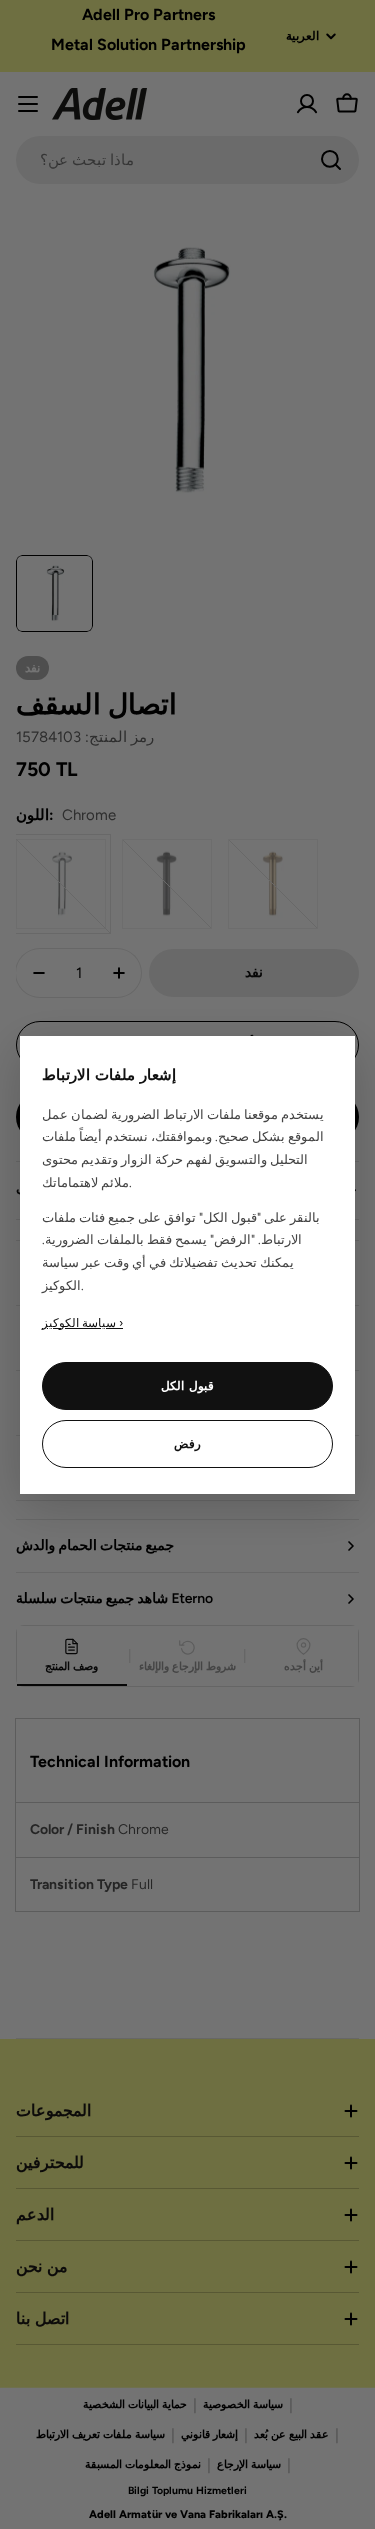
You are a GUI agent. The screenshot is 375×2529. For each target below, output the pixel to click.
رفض (187, 1444)
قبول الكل (187, 1386)
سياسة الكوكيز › (82, 1323)
